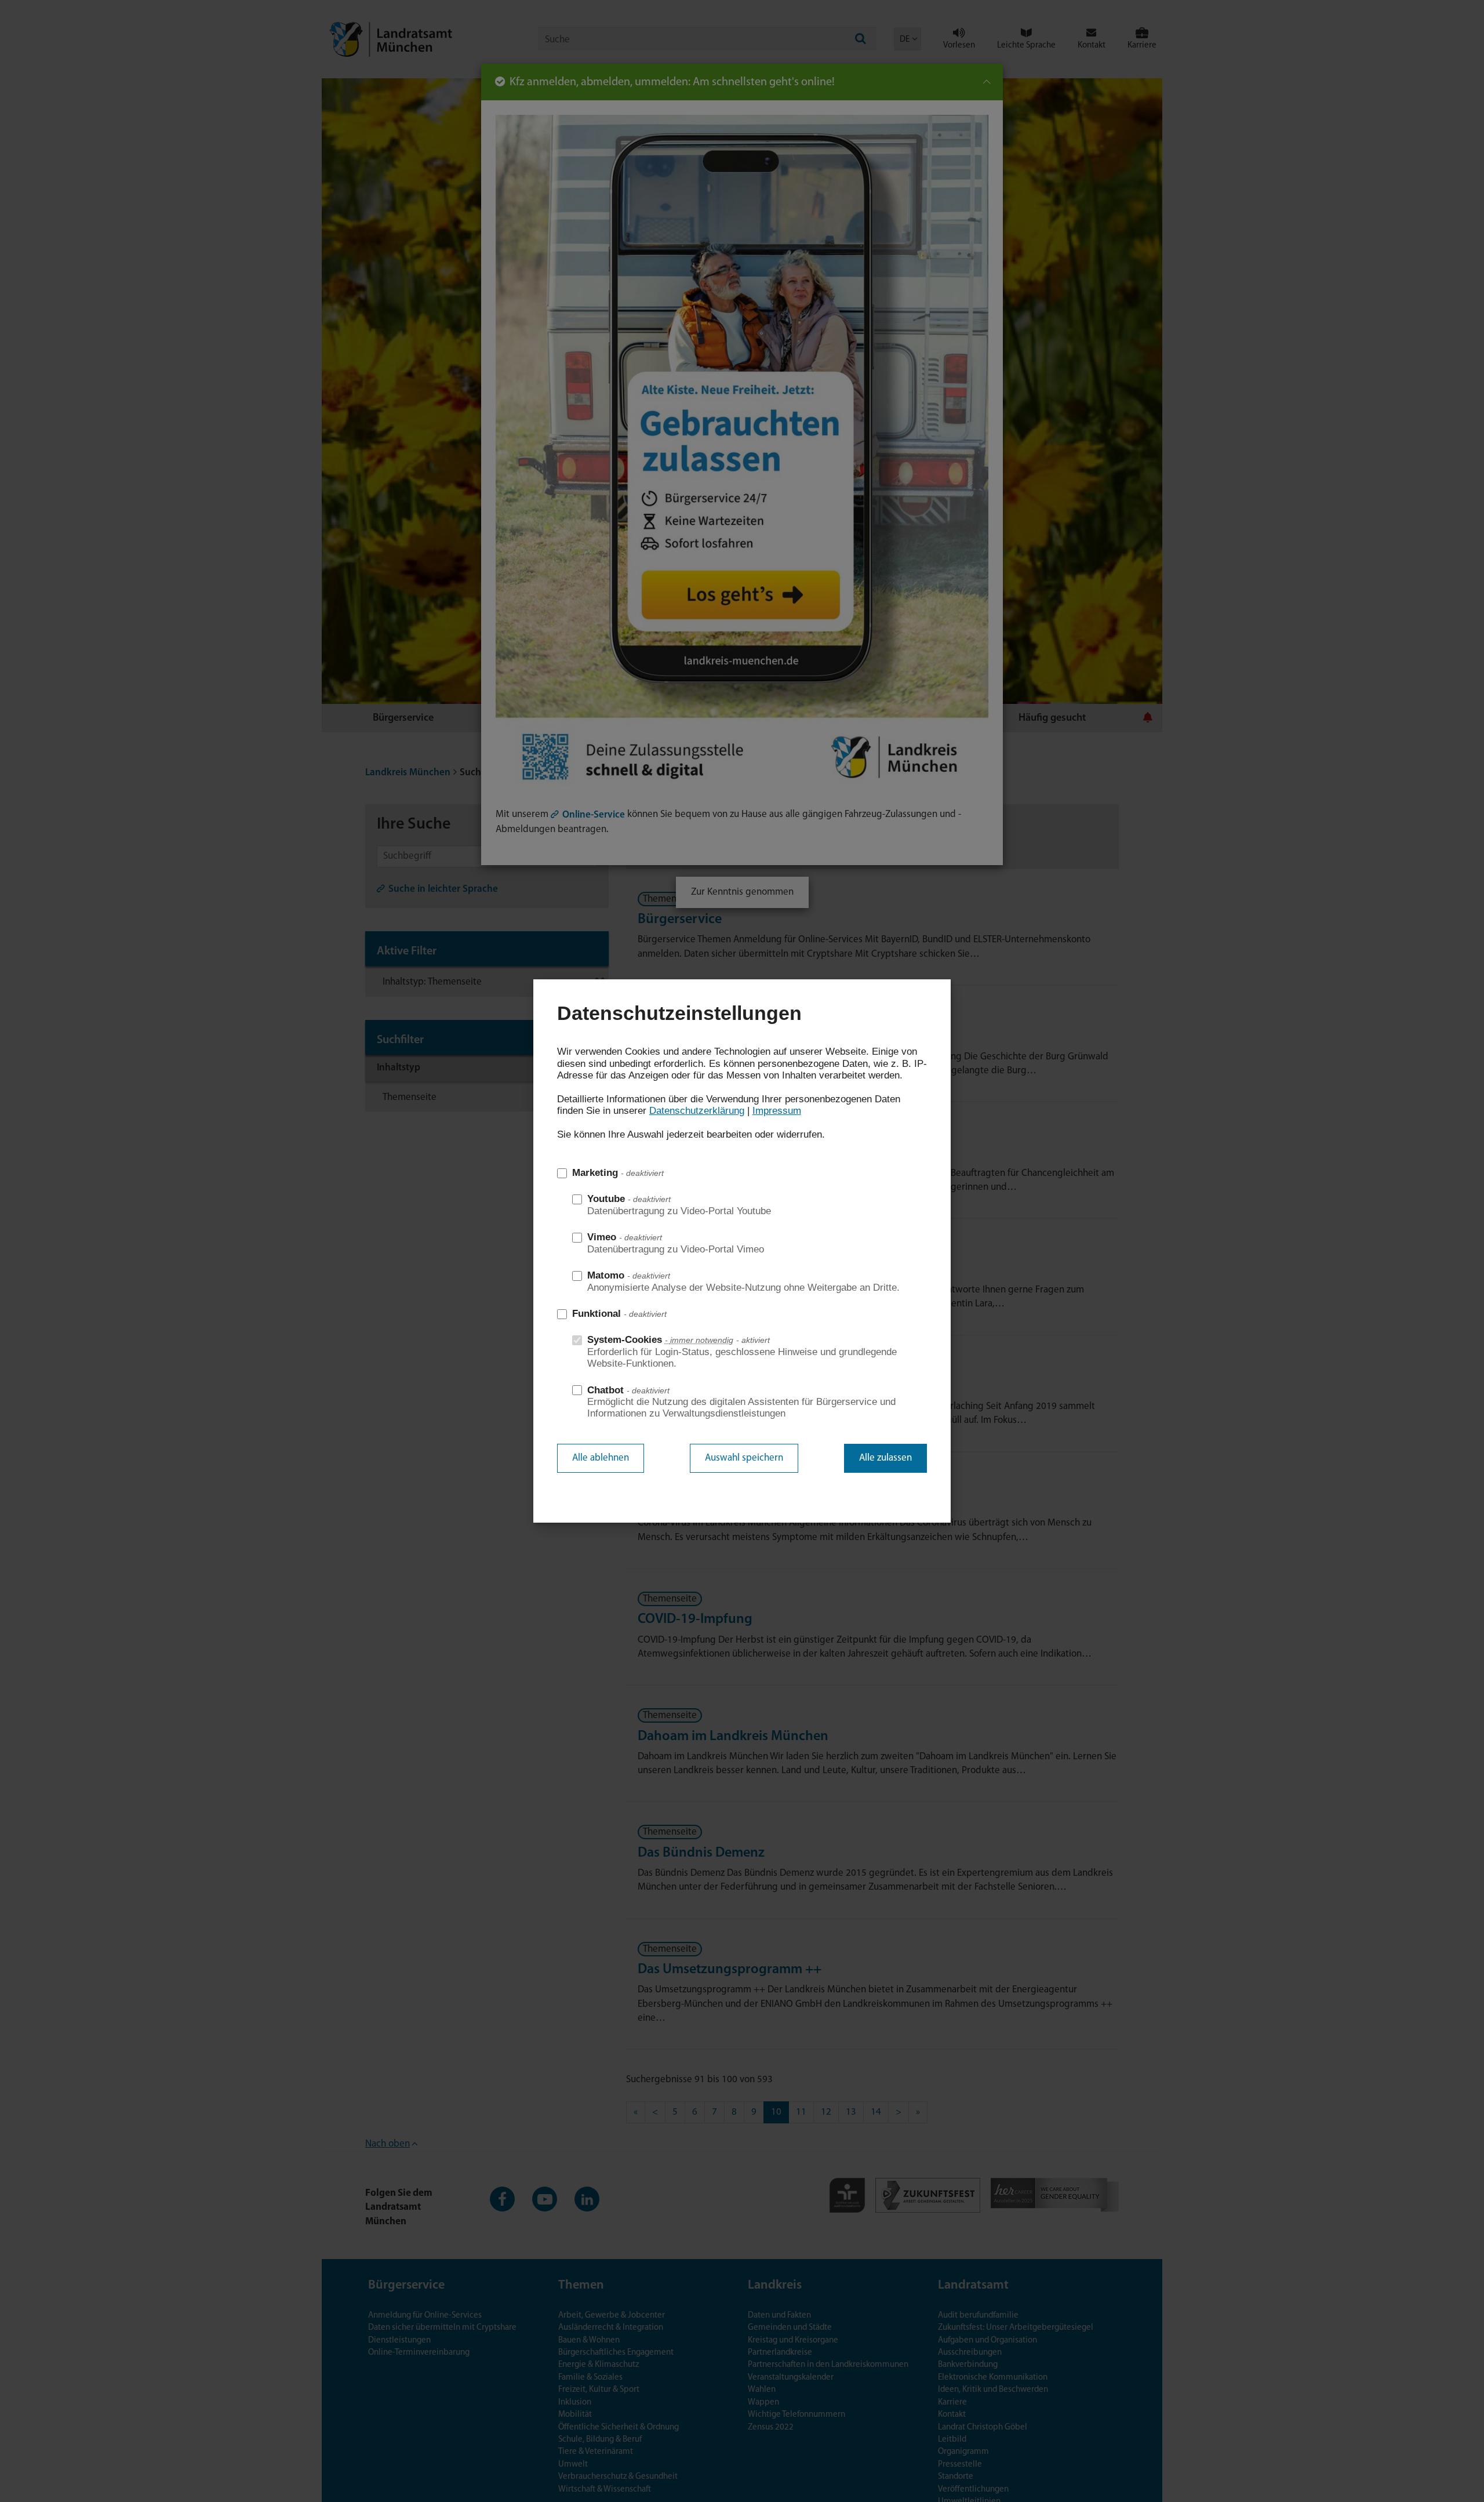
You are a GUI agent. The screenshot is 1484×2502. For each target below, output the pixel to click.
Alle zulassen (885, 1458)
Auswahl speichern (744, 1458)
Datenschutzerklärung (697, 1111)
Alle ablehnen (601, 1458)
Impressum (777, 1111)
